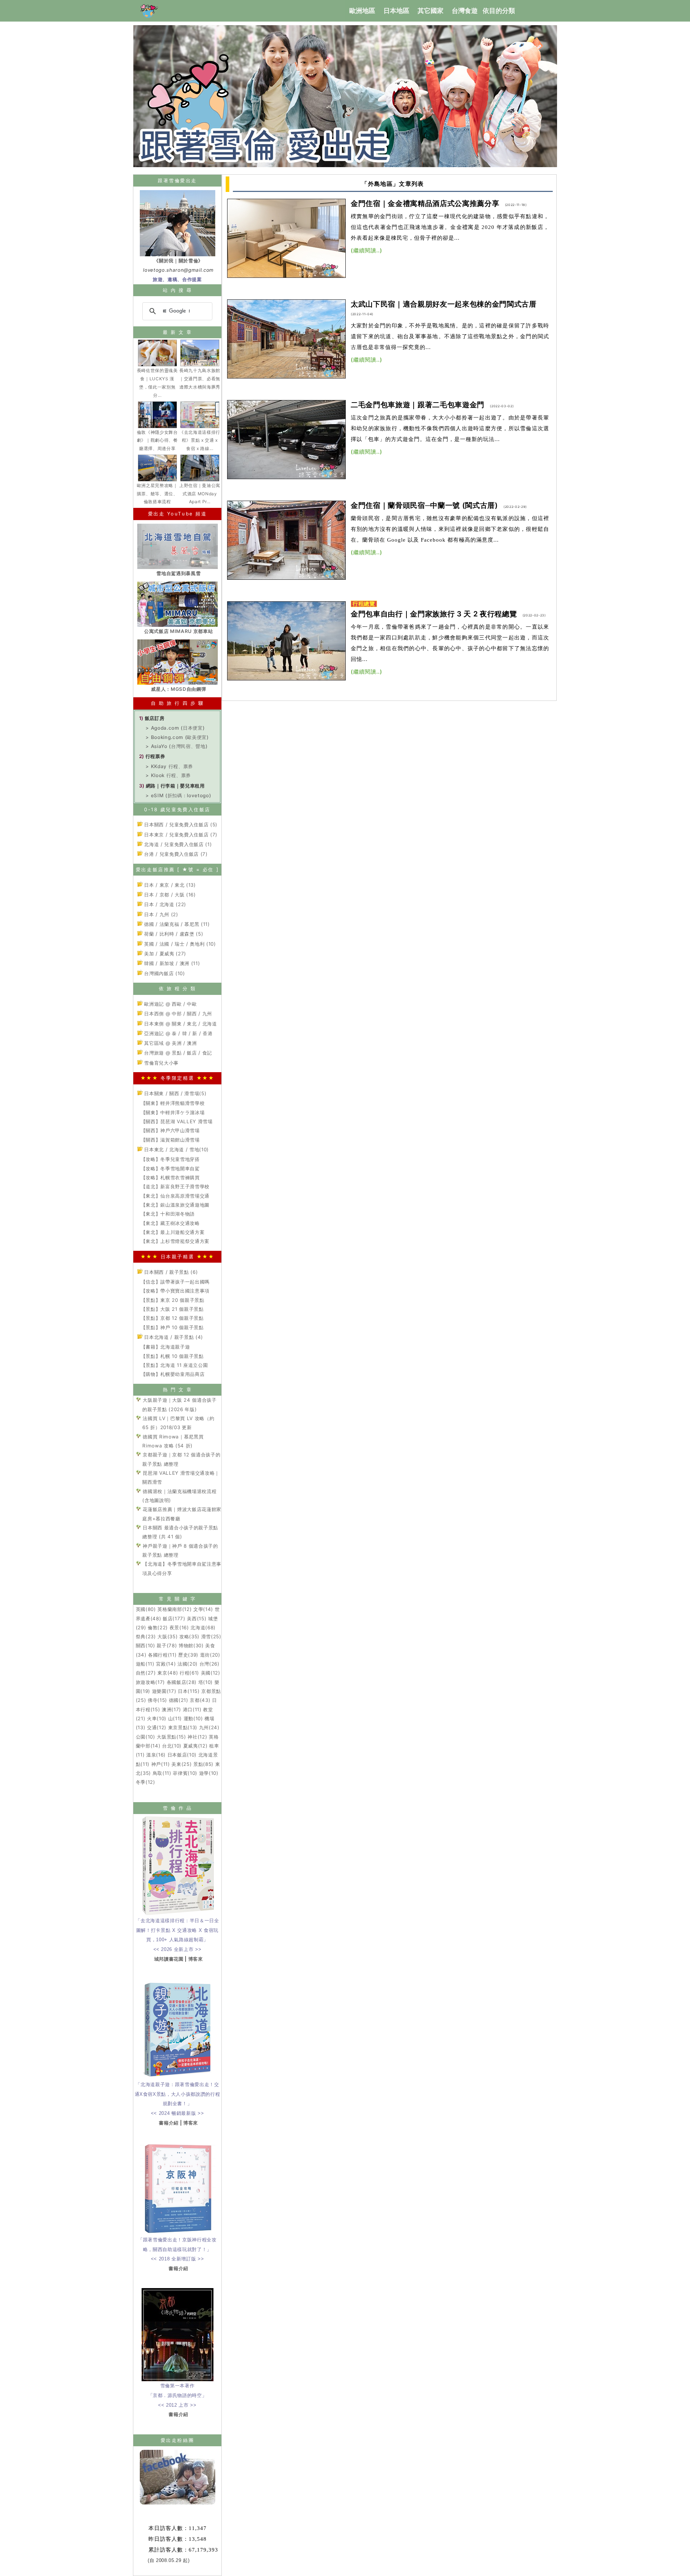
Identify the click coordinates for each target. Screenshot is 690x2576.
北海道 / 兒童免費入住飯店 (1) (177, 844)
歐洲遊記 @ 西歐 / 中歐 (170, 1004)
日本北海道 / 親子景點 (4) (173, 1337)
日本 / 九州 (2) (160, 914)
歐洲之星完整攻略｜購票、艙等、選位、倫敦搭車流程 (157, 494)
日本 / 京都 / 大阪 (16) (169, 895)
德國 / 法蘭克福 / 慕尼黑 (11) (176, 924)
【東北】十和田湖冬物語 (168, 1214)
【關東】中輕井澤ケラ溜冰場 (173, 1112)
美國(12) (211, 1673)
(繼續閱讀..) (367, 250)
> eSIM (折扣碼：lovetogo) (178, 795)
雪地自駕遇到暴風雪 (178, 573)
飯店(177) (174, 1618)
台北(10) (172, 1746)
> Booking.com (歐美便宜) (177, 737)
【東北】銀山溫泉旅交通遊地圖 (175, 1205)
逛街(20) (210, 1655)
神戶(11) (161, 1764)
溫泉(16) (156, 1755)
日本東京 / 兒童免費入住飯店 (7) (180, 835)
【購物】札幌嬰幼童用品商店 (173, 1374)
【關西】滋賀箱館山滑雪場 (170, 1140)
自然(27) (146, 1673)
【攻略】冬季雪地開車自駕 (170, 1168)
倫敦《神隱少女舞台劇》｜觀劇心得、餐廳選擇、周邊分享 (157, 440)
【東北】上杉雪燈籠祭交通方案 (175, 1241)
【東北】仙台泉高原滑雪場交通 (175, 1196)
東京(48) (168, 1673)
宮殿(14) (166, 1664)
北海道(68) (203, 1627)
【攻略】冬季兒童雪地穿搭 (170, 1159)
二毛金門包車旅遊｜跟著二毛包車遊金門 (418, 405)
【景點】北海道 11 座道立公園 (174, 1365)
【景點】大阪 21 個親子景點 (172, 1309)
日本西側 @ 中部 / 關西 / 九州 (177, 1014)
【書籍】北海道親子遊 (165, 1347)
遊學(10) (209, 1773)
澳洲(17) (171, 1709)
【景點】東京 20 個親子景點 (173, 1300)
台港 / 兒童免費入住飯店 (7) (175, 854)
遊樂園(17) (164, 1691)
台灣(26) (210, 1664)
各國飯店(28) (182, 1682)
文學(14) (203, 1609)
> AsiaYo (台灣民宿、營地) (176, 746)
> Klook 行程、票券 (168, 775)
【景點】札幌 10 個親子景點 (172, 1356)
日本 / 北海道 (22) (164, 904)
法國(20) (188, 1664)
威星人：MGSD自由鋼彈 (178, 689)
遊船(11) (145, 1664)
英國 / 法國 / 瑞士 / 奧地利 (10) (179, 944)
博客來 (196, 1959)
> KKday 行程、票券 (169, 766)
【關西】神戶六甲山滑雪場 (170, 1130)
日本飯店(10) (182, 1755)
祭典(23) (146, 1636)
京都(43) (200, 1700)
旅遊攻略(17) (150, 1682)
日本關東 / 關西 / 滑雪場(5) (175, 1093)
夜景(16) (179, 1627)
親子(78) (167, 1645)
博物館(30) (191, 1645)
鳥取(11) (162, 1773)
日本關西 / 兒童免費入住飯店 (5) (180, 825)
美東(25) (181, 1764)
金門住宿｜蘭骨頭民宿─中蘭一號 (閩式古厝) (424, 505)
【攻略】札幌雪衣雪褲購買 (170, 1177)
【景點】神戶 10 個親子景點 (172, 1327)
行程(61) (189, 1673)
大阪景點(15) (171, 1737)
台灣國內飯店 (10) (164, 973)
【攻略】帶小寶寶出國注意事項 (175, 1291)
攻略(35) (189, 1636)
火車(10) (157, 1718)
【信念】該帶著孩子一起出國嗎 (175, 1282)
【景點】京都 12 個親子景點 (172, 1318)
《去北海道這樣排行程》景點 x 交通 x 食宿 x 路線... (200, 440)
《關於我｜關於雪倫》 (178, 261)
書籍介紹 (169, 2123)
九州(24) (209, 1727)
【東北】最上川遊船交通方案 (173, 1232)
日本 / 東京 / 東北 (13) (169, 885)
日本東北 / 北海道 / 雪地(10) (176, 1149)
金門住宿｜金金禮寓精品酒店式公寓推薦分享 (425, 203)
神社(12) (197, 1737)
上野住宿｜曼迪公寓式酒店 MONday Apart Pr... (200, 494)
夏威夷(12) (195, 1746)
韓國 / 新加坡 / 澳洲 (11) (171, 963)
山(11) (175, 1718)
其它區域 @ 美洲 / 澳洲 (170, 1043)
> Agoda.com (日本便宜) (175, 728)
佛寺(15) (157, 1700)
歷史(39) (188, 1655)
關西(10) (146, 1645)
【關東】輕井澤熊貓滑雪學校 (173, 1103)
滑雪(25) (211, 1636)
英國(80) (146, 1609)
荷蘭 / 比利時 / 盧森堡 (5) (173, 934)
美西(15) (197, 1618)
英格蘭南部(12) (174, 1609)
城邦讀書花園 (169, 1959)
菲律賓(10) (185, 1773)
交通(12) (157, 1727)
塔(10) (206, 1682)
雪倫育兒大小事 (161, 1063)
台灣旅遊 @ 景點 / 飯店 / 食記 (177, 1053)
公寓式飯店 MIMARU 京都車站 (178, 631)
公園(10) (146, 1737)
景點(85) (203, 1764)
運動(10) (193, 1718)
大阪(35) (167, 1636)
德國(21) (179, 1700)
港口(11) (192, 1709)
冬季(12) (146, 1782)
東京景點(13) (183, 1727)
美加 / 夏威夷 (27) (164, 954)
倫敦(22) (158, 1627)
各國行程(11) (162, 1655)
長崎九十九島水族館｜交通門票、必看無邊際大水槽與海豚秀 (200, 379)
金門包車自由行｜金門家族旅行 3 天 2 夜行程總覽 (434, 614)
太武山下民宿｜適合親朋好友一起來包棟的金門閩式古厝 (444, 304)
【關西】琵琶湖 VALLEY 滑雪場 (177, 1121)
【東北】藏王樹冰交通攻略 (170, 1223)
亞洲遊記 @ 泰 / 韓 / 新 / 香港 (178, 1033)
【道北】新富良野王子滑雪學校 (175, 1186)
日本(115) (189, 1691)
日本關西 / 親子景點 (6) (170, 1272)
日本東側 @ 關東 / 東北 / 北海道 (180, 1024)
